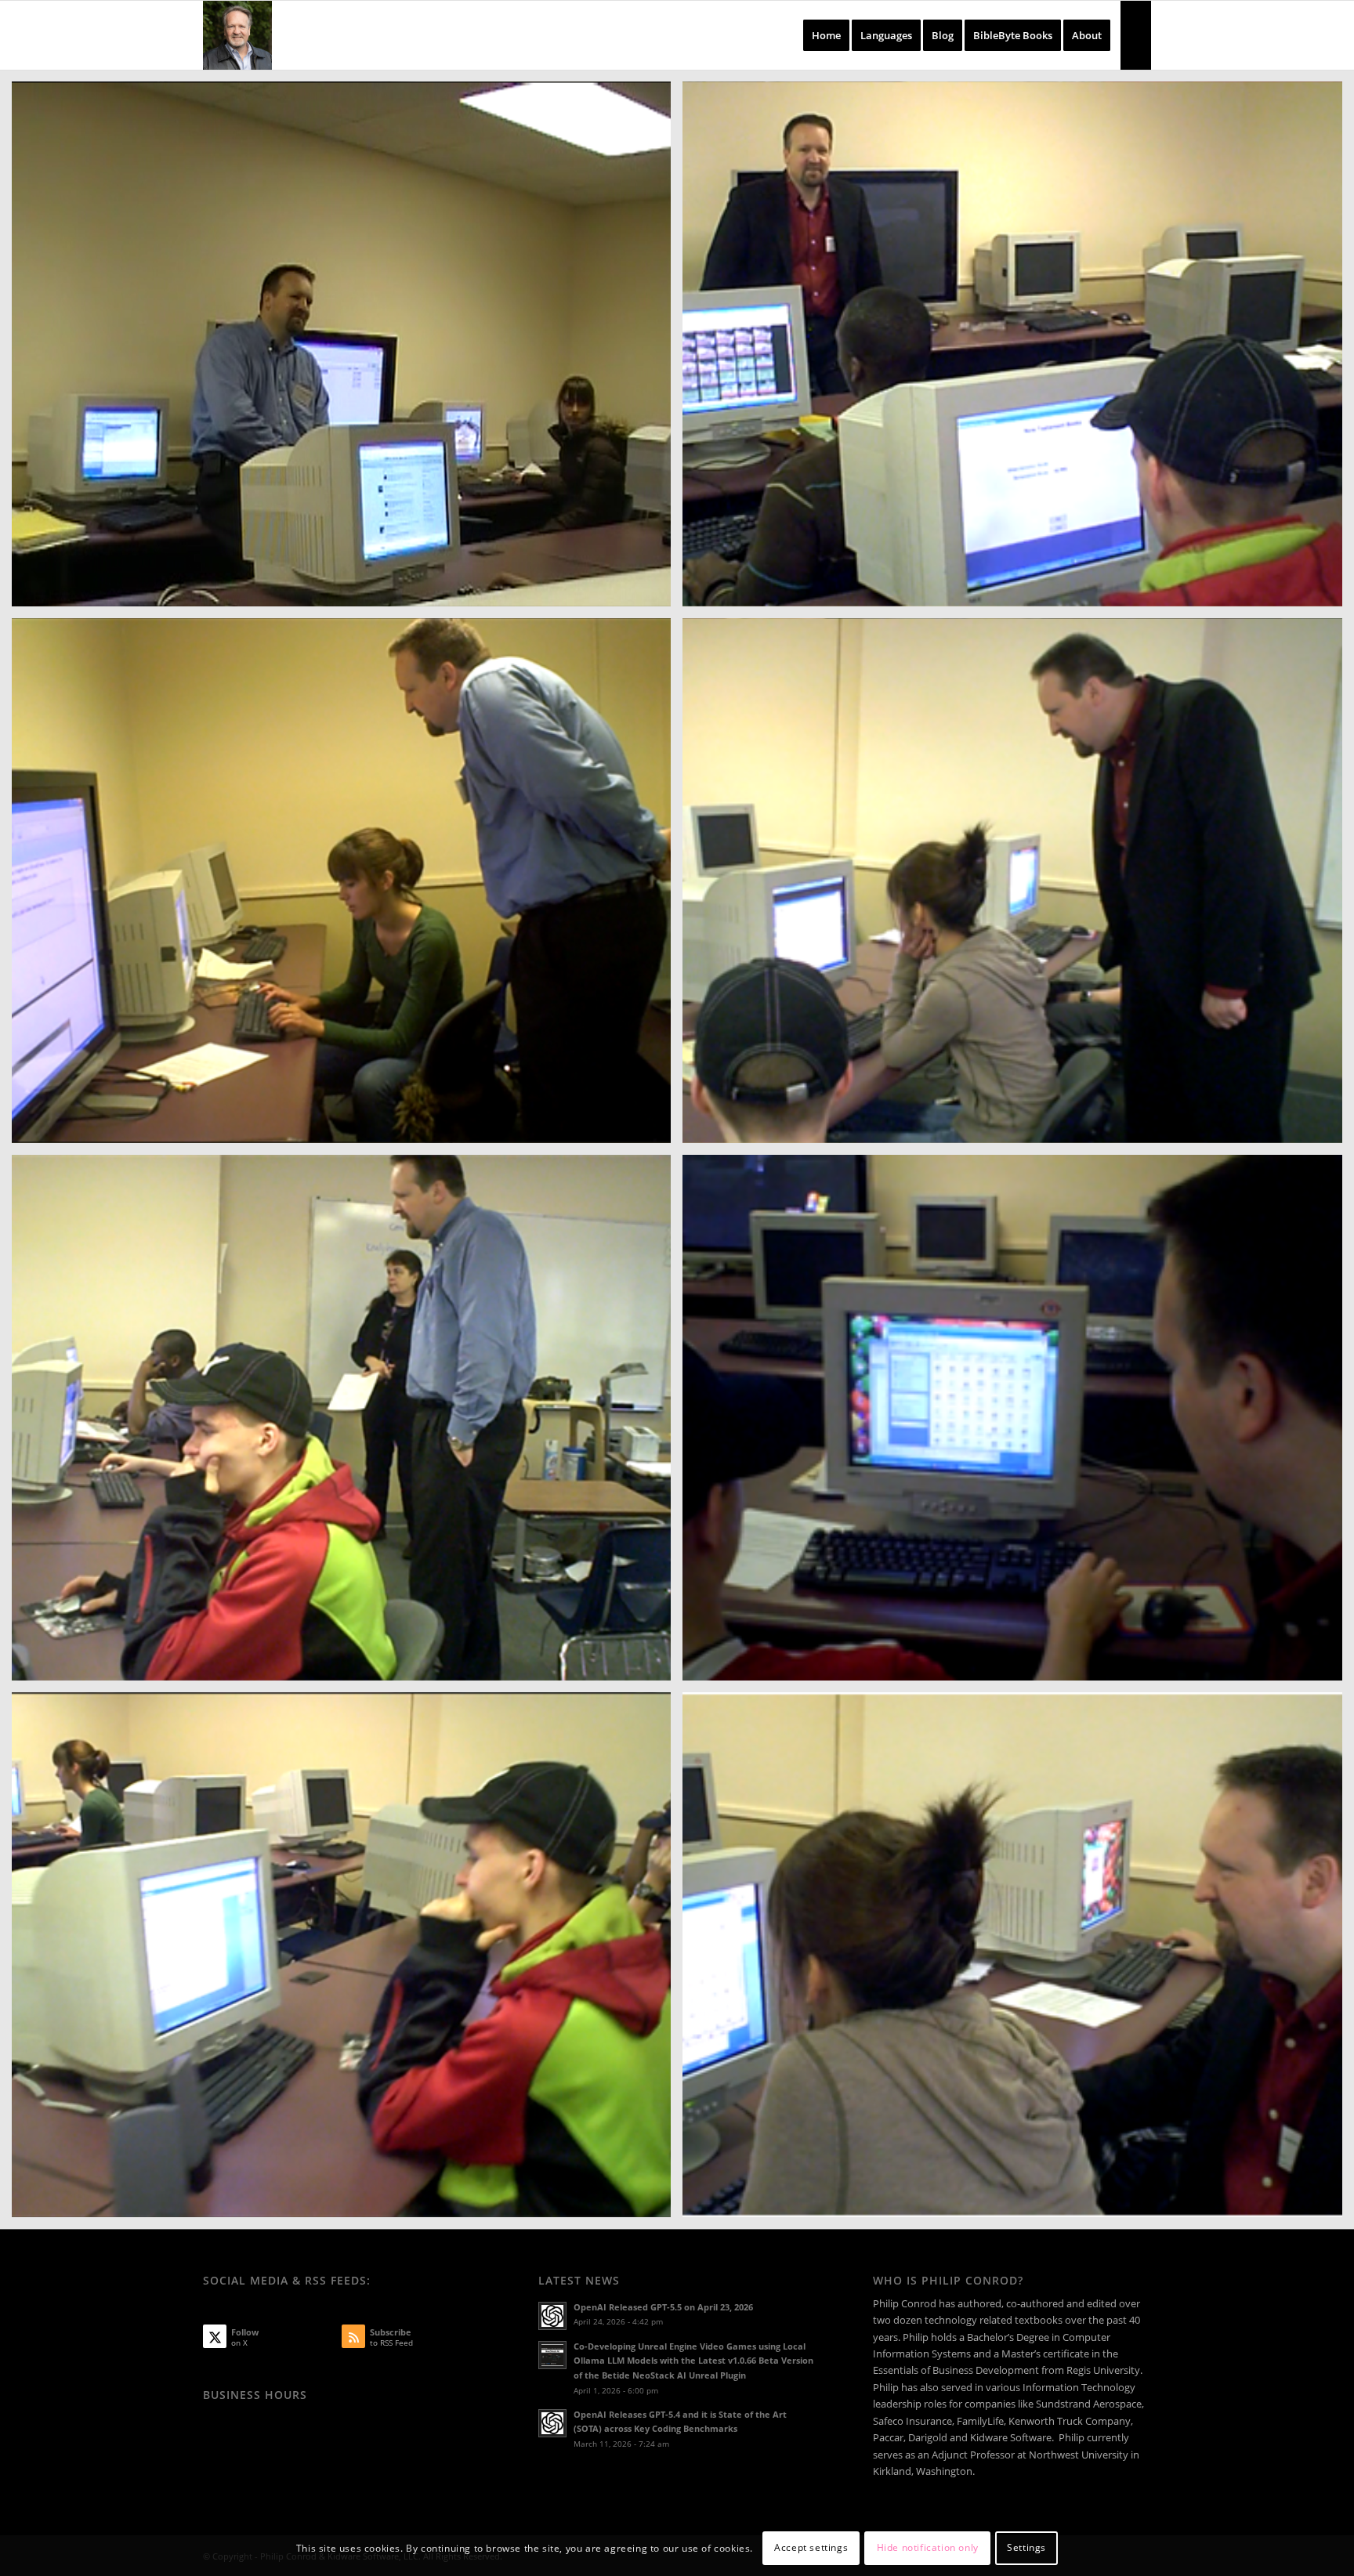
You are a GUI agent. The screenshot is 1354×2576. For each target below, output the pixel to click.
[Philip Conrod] (237, 35)
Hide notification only (928, 2548)
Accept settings (811, 2548)
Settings (1026, 2548)
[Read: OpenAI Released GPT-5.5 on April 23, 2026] (552, 2316)
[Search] (1136, 35)
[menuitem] (826, 35)
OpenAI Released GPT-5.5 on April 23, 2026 (663, 2307)
